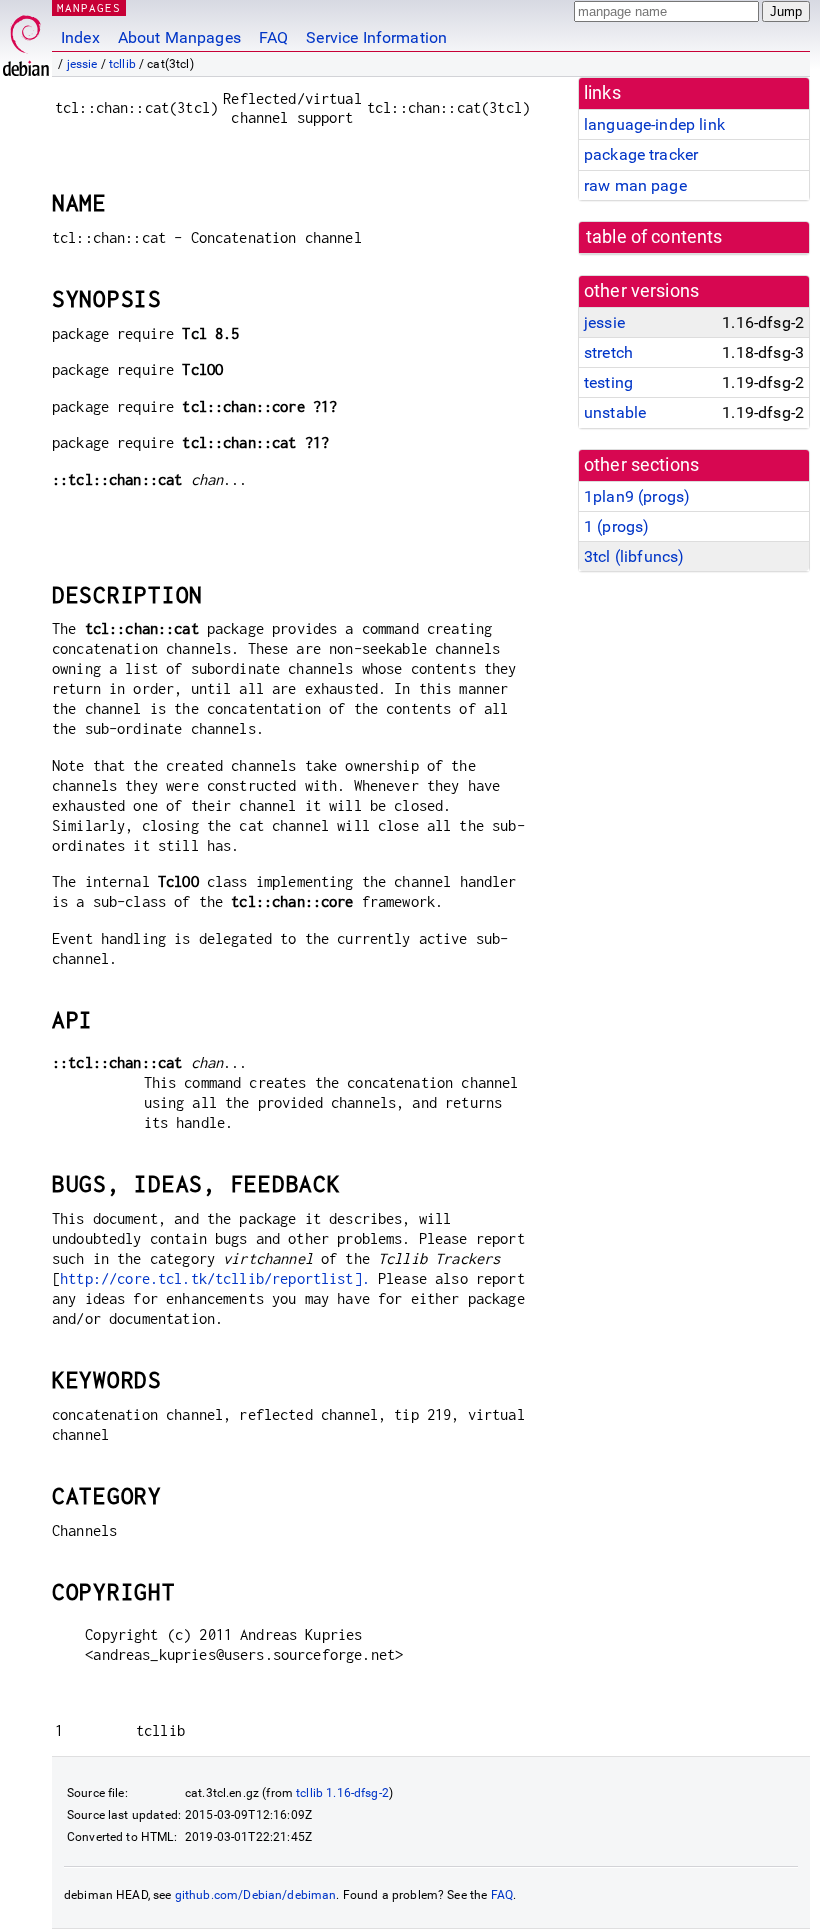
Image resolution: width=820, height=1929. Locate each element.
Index (80, 37)
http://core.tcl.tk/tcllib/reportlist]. (215, 1278)
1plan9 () (637, 496)
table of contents (654, 237)
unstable (615, 412)
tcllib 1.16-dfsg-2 (342, 1793)
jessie (82, 64)
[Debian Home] (26, 40)
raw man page (635, 185)
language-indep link (654, 124)
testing (608, 382)
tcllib (122, 64)
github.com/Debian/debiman (256, 1895)
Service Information (376, 37)
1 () (616, 526)
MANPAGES (89, 7)
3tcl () (634, 556)
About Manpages (179, 37)
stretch (608, 352)
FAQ (273, 37)
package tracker (641, 154)
